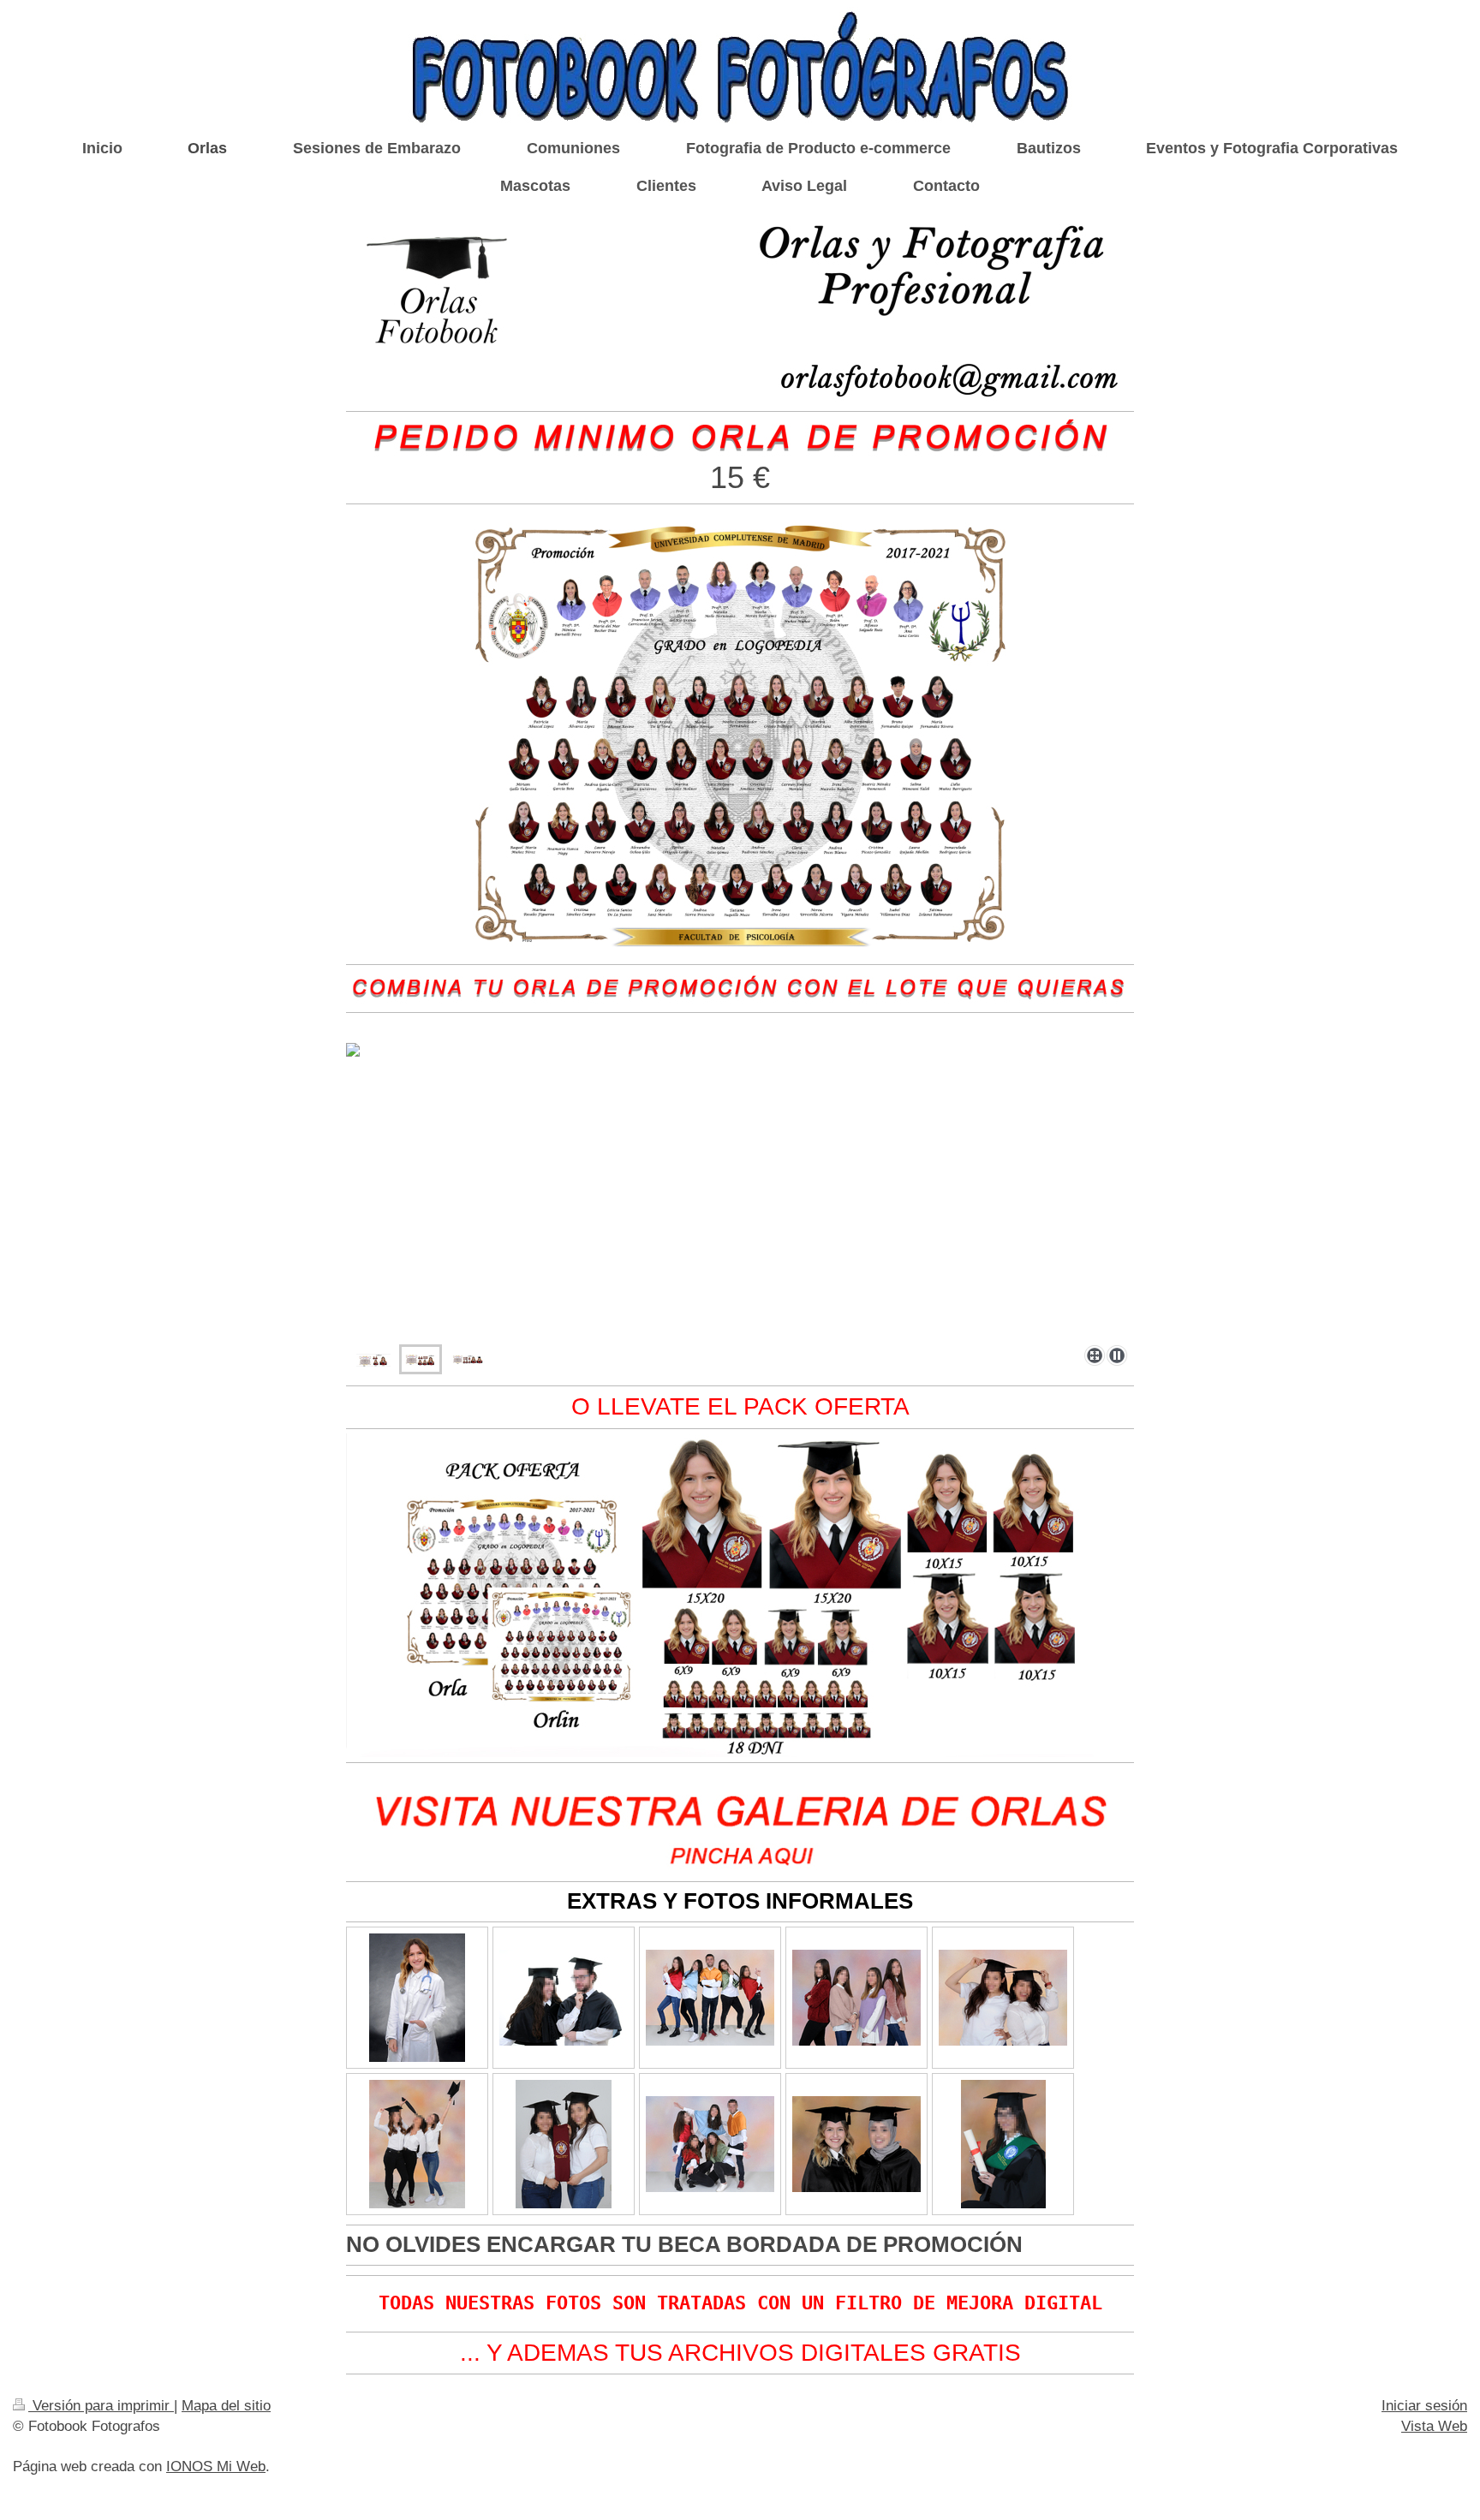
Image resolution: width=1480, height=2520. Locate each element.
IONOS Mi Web (216, 2466)
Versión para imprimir (101, 2406)
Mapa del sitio (226, 2406)
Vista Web (1434, 2426)
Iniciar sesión (1424, 2406)
